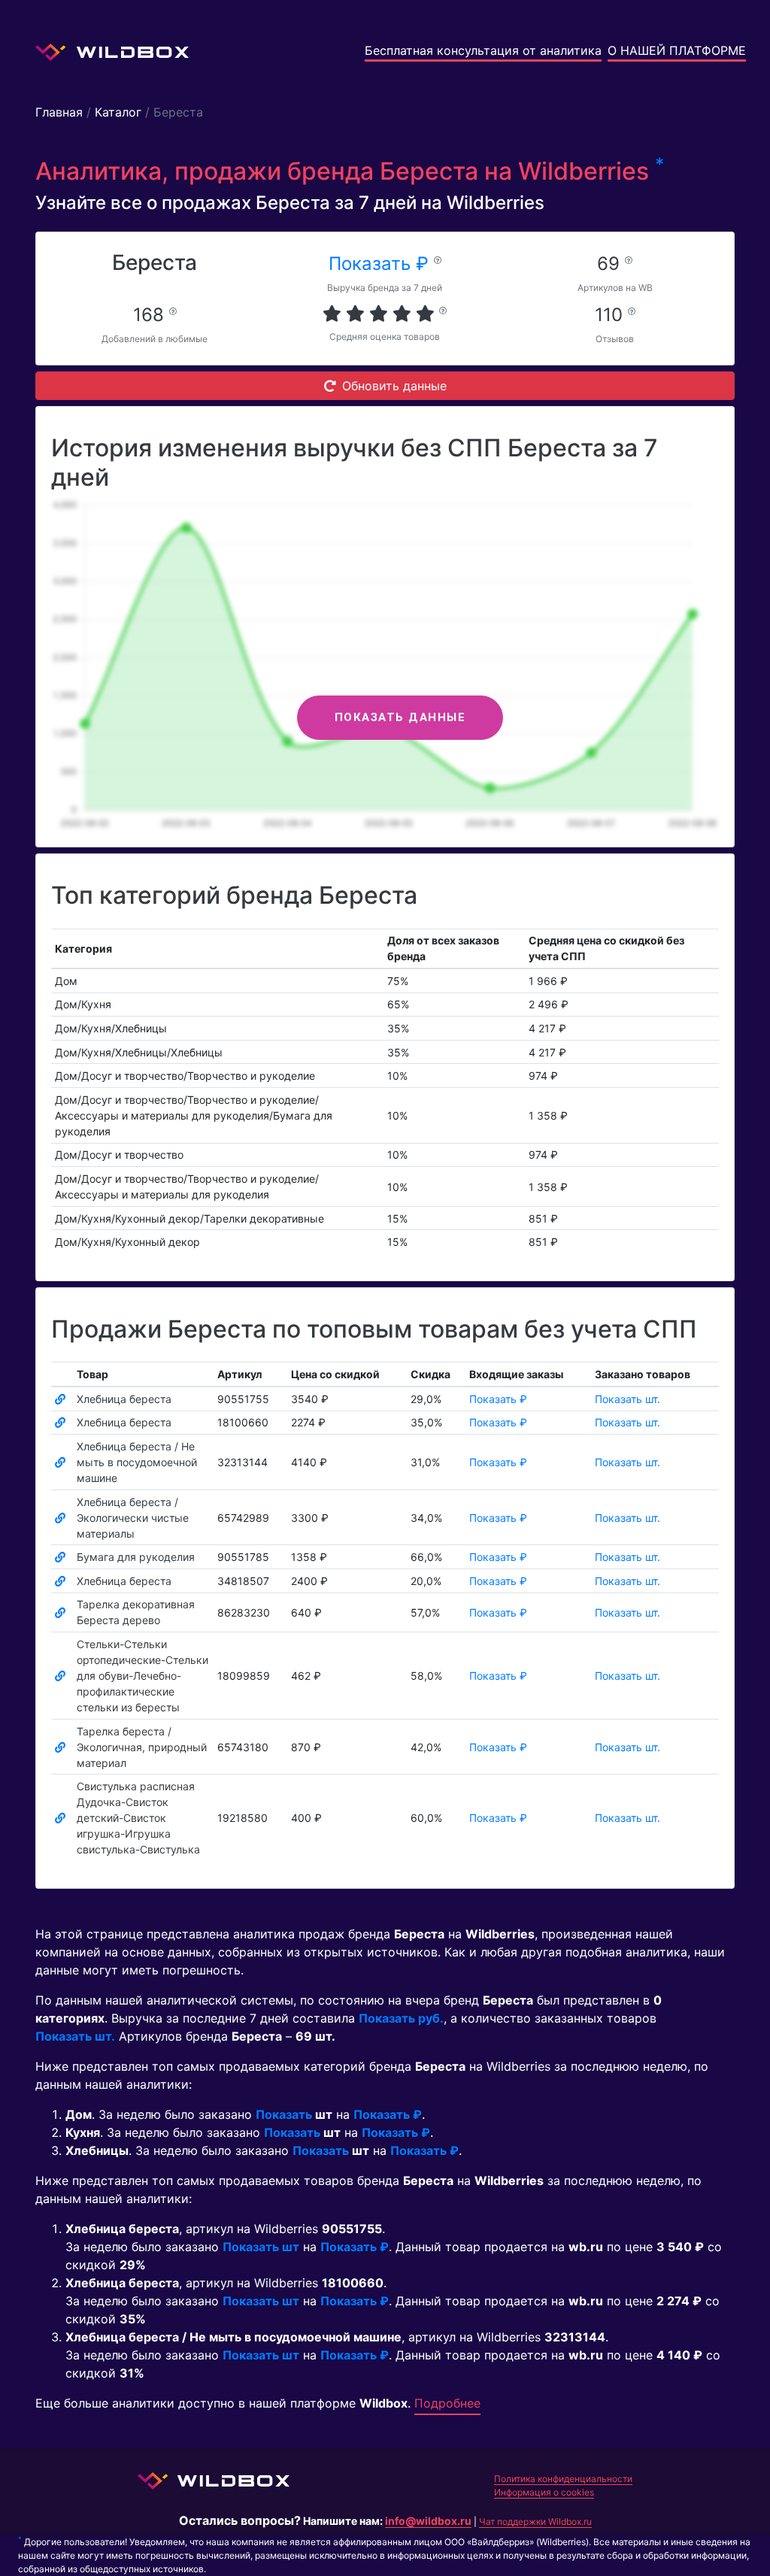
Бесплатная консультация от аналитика (483, 50)
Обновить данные (394, 386)
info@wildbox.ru (428, 2521)
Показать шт (261, 2247)
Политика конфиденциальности (563, 2479)
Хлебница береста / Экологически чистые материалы (133, 1518)
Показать (284, 2114)
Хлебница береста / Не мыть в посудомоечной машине (137, 1462)
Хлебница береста (124, 1399)
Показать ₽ (381, 264)
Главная (59, 112)
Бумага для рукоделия (136, 1557)
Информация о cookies (544, 2492)
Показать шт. (628, 1399)
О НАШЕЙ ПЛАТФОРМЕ (677, 50)
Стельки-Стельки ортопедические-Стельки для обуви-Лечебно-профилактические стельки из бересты (142, 1676)
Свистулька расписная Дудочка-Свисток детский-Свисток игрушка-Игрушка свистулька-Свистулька (138, 1818)
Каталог (118, 112)
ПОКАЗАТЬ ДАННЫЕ (400, 717)
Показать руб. (401, 2018)
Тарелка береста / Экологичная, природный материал (142, 1747)
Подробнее (447, 2403)
